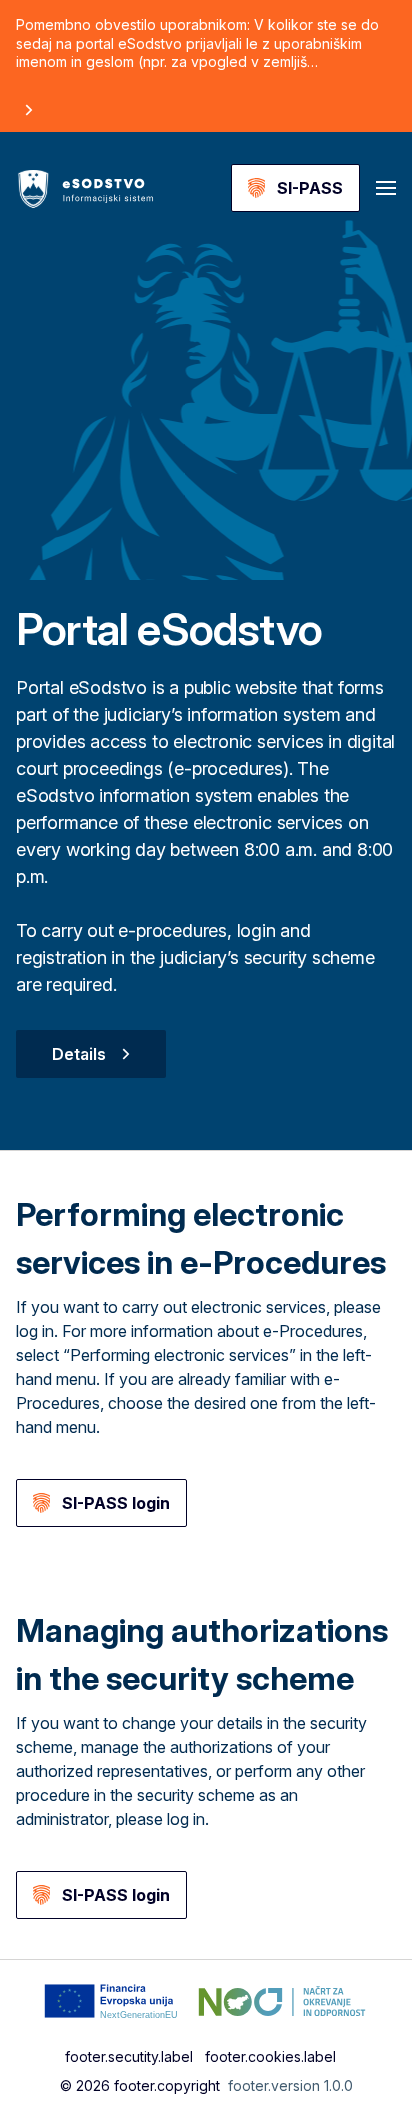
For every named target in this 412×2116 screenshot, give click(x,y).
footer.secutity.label (129, 2056)
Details (79, 1054)
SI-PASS (310, 188)
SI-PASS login (116, 1503)
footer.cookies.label (270, 2056)
